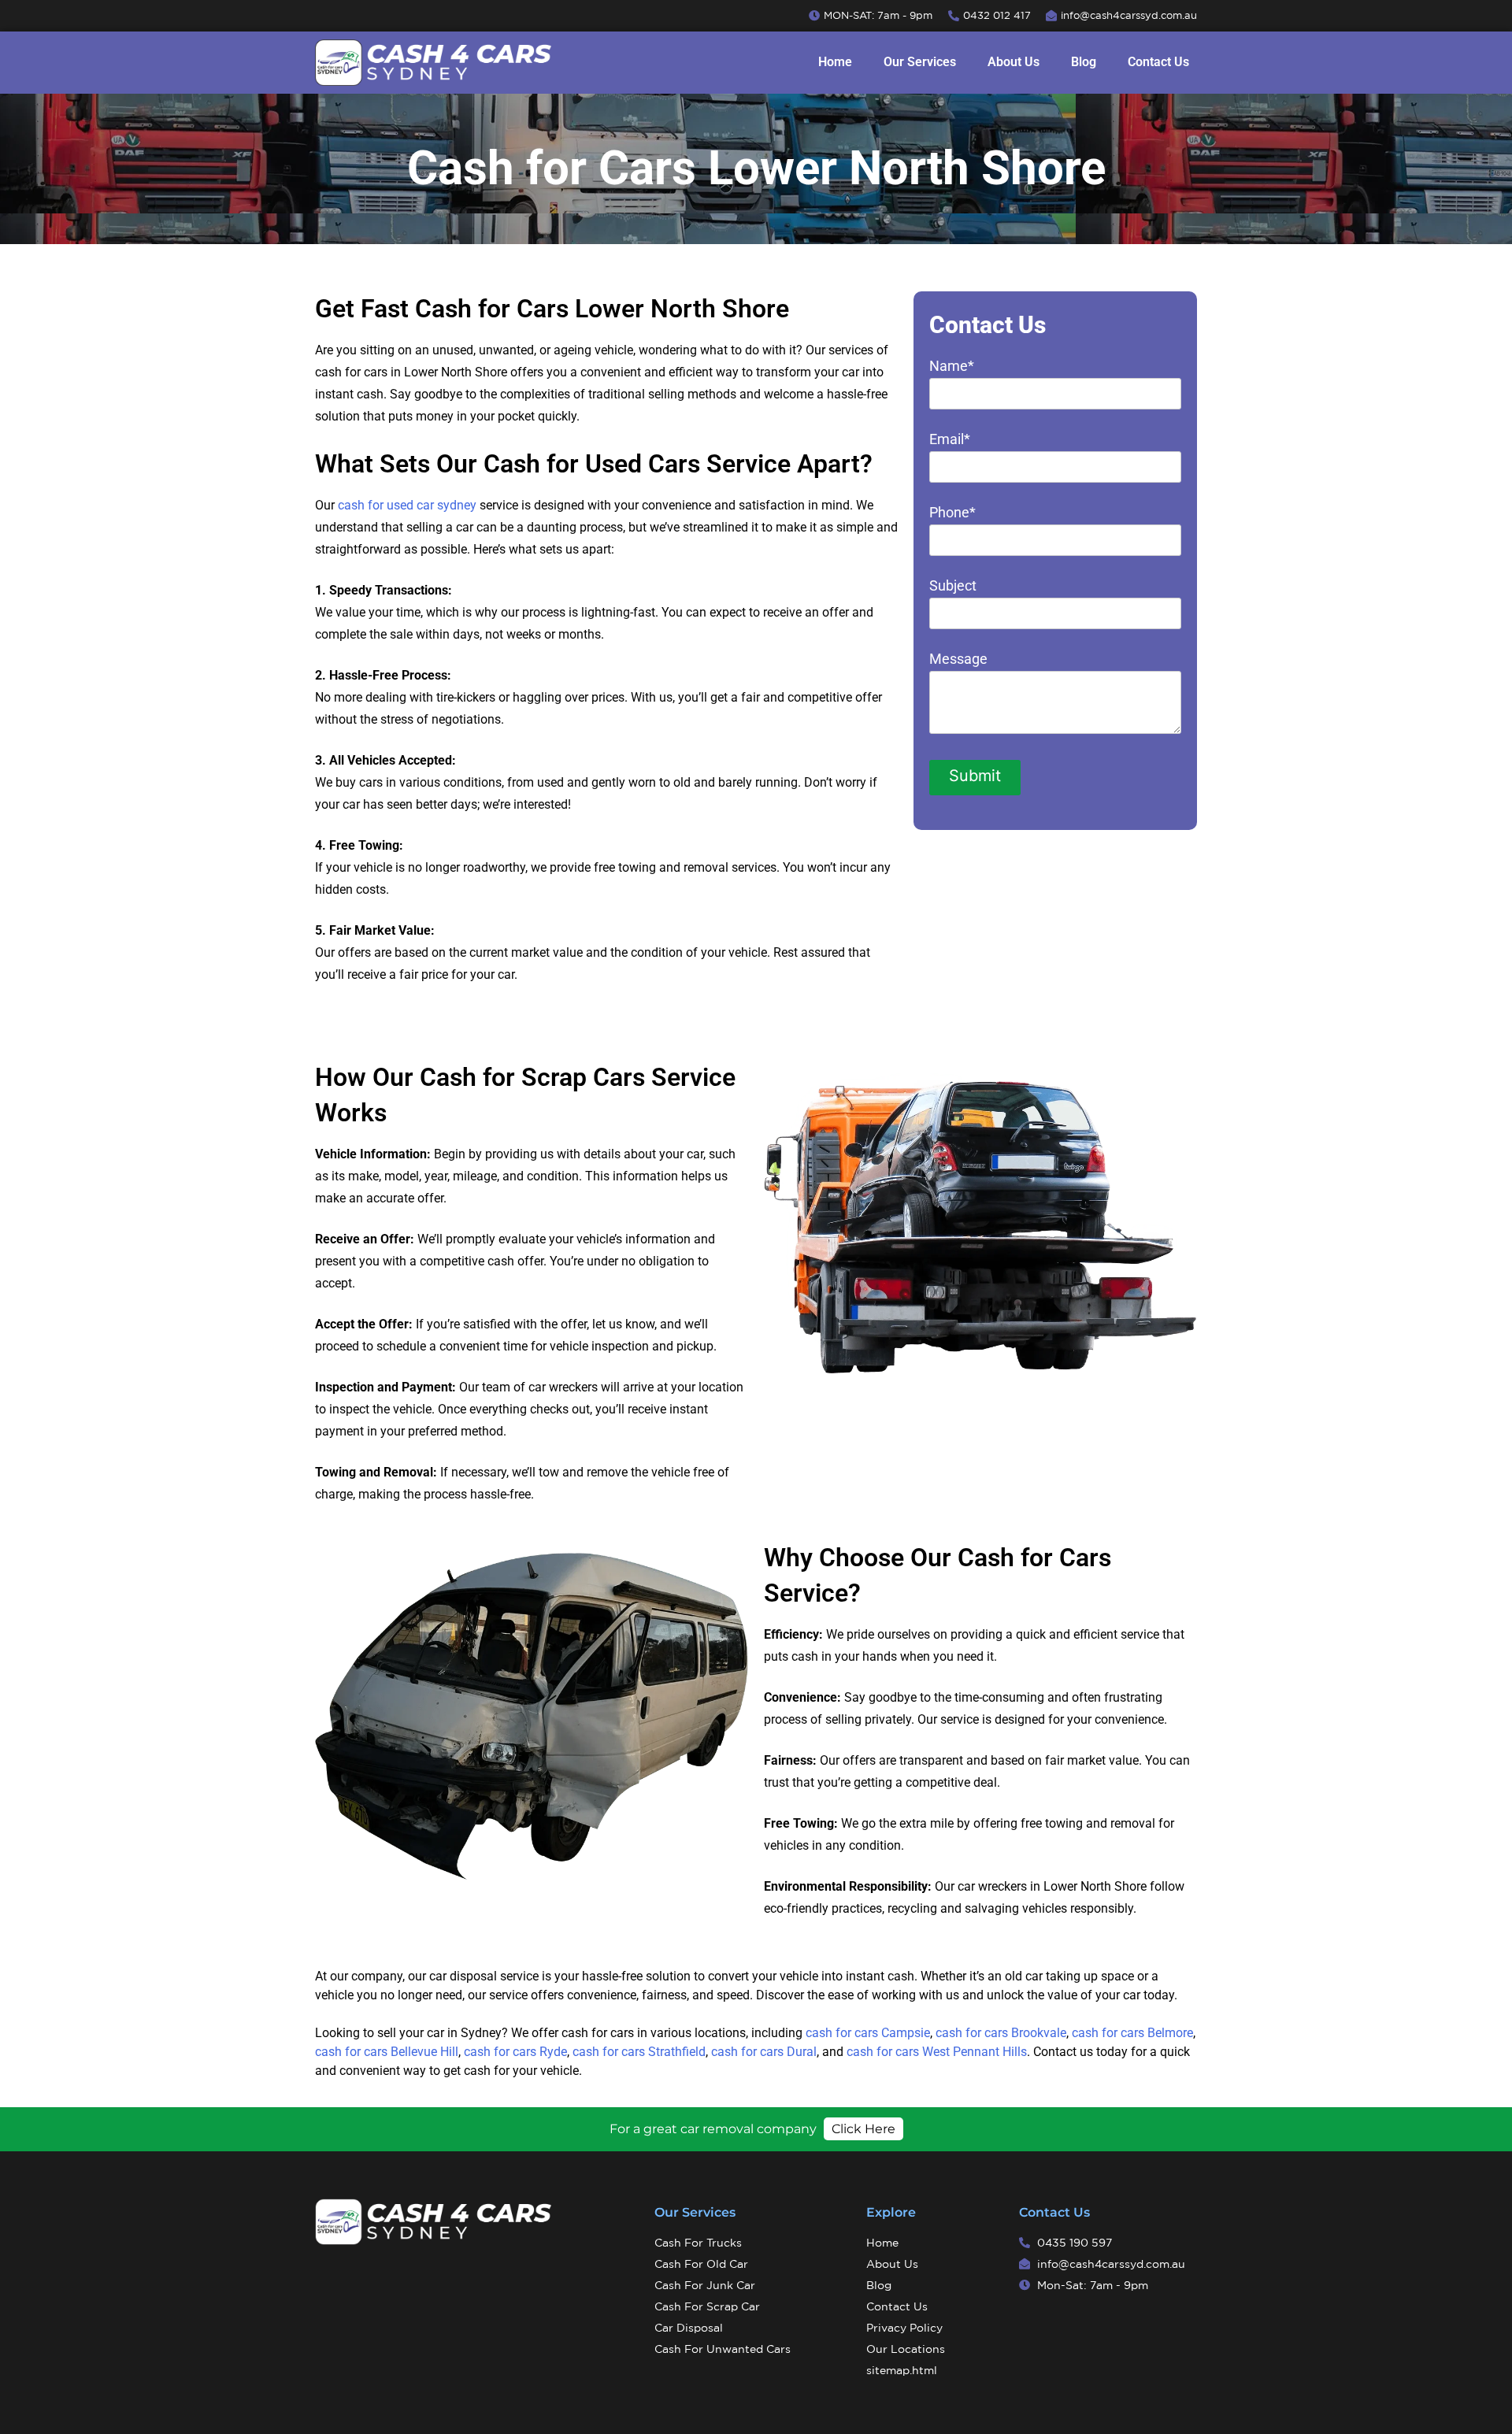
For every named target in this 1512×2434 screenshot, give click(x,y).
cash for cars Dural (764, 2052)
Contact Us (1158, 62)
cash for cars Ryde (515, 2052)
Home (835, 62)
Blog (1084, 62)
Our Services (920, 62)
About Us (1014, 62)
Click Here (863, 2129)
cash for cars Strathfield (639, 2052)
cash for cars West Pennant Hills (937, 2052)
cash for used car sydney (407, 505)
